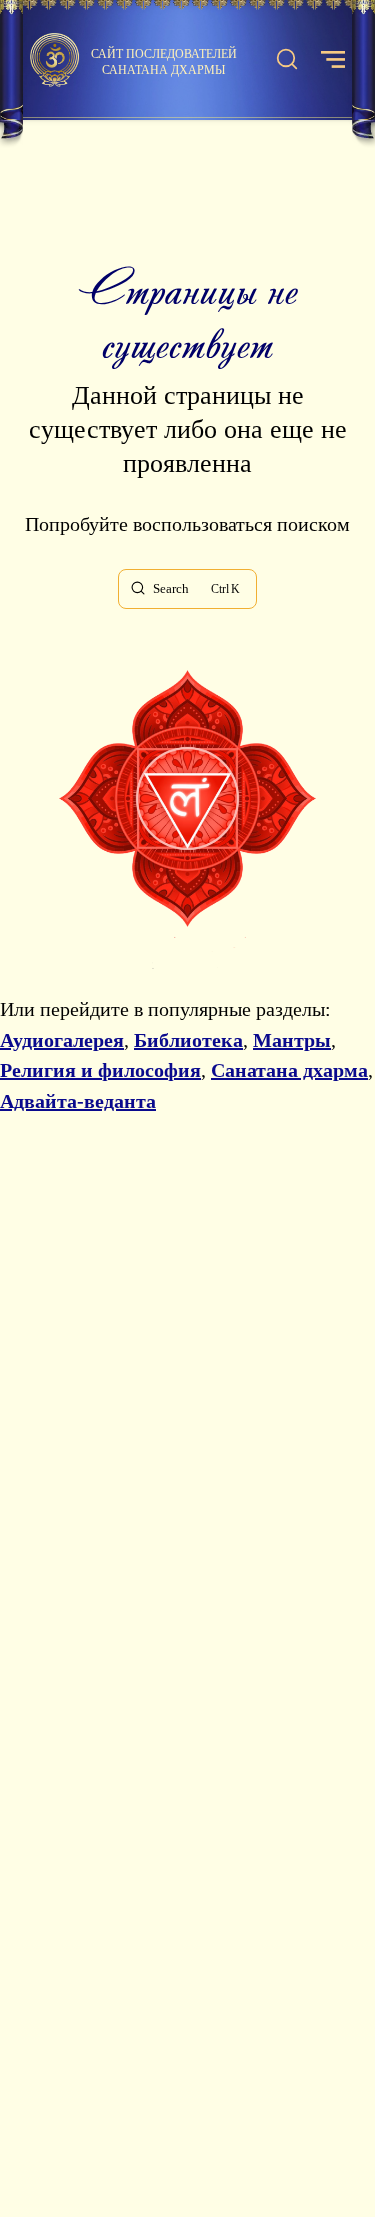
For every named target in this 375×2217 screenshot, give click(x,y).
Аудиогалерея (62, 1040)
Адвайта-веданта (78, 1101)
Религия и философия (100, 1070)
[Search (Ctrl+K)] (287, 60)
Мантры (292, 1040)
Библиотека (188, 1040)
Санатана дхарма (289, 1070)
